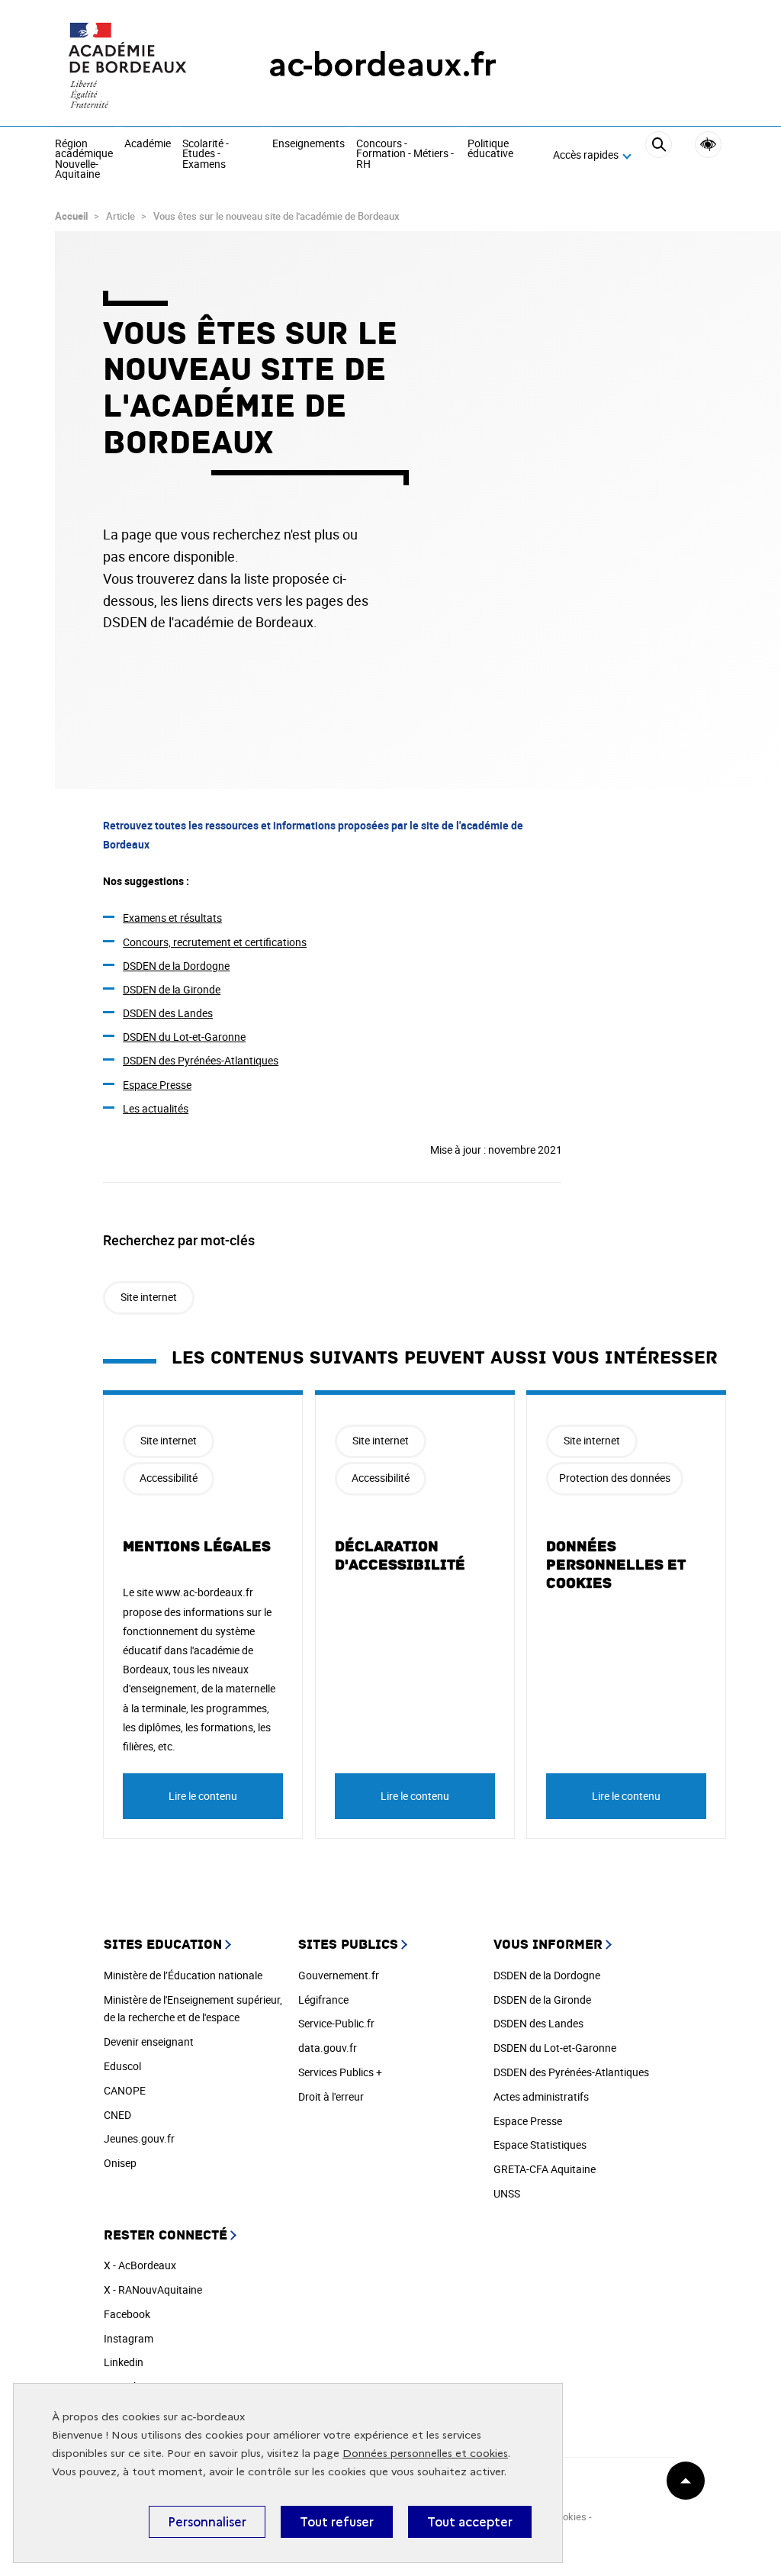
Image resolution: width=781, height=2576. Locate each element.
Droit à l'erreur (331, 2096)
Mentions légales (197, 1547)
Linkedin (124, 2362)
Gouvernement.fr (339, 1975)
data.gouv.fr (328, 2048)
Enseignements (309, 144)
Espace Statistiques (540, 2145)
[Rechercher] (659, 156)
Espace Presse (157, 1085)
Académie (148, 144)
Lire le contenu (203, 1796)
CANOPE (125, 2090)
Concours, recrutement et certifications (215, 942)
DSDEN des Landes (168, 1013)
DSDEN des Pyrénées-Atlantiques (201, 1060)
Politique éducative (490, 149)
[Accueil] (131, 65)
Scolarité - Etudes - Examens (206, 155)
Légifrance (323, 2000)
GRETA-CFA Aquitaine (545, 2169)
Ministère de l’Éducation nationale (183, 1975)
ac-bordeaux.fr (382, 64)
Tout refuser (337, 2522)
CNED (117, 2115)
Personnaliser (207, 2522)
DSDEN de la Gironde (172, 989)
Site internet (149, 1297)
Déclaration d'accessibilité (400, 1556)
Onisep (120, 2163)
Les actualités (156, 1108)
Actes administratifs (541, 2096)
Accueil (71, 216)
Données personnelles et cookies (425, 2454)
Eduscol (122, 2066)
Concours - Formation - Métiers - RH (405, 155)
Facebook (127, 2314)
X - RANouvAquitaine (153, 2289)
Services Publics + (340, 2072)
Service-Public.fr (336, 2023)
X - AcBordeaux (140, 2265)
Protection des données (615, 1478)
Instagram (129, 2338)
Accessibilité (708, 145)
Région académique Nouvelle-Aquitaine (84, 159)
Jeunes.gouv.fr (139, 2138)
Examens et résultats (172, 918)
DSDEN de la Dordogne (176, 966)
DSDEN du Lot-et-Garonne (184, 1037)
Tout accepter (470, 2522)
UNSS (507, 2193)
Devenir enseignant (149, 2041)
